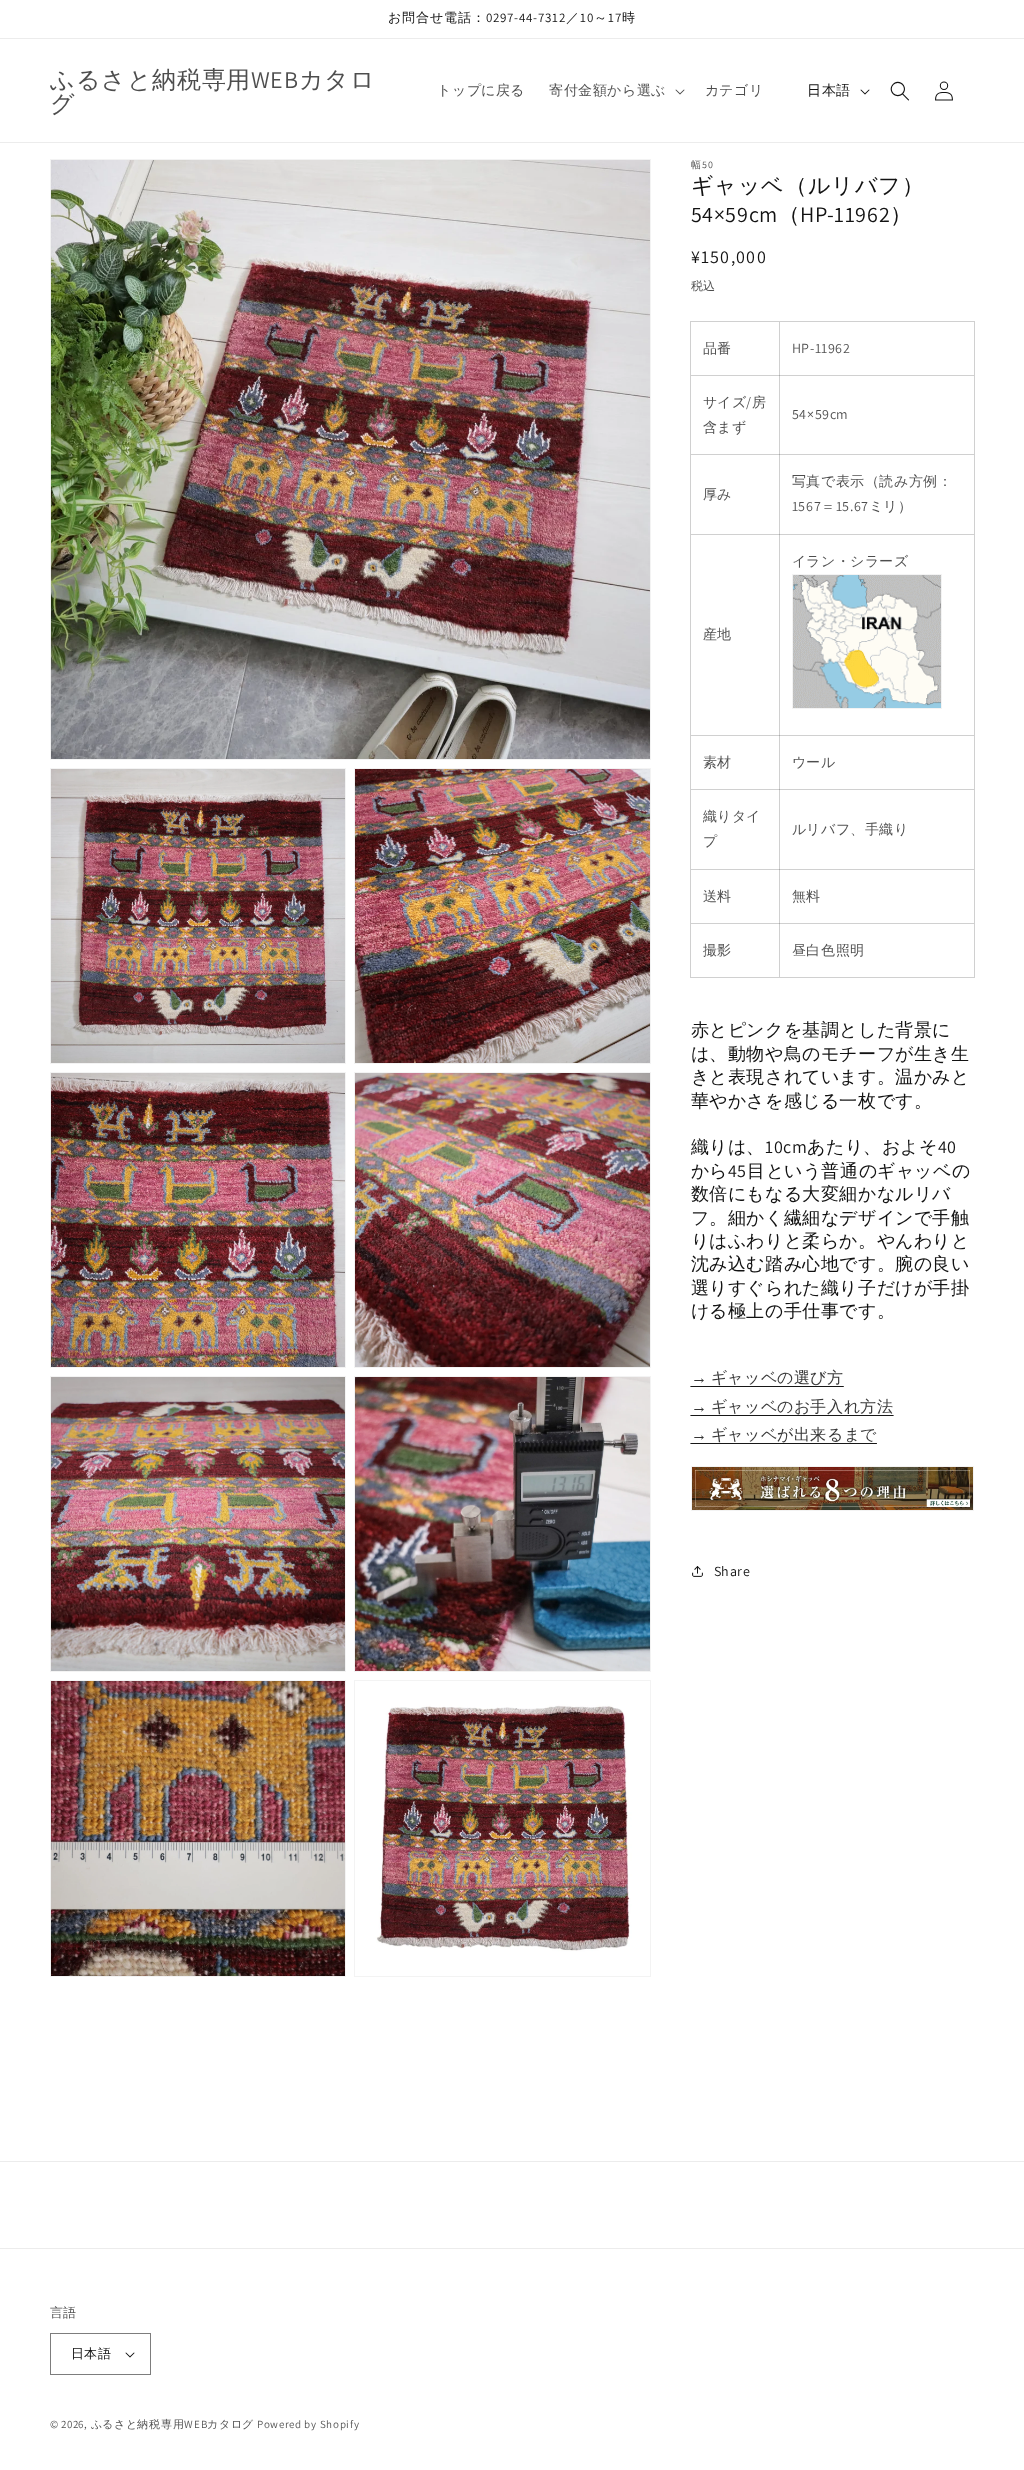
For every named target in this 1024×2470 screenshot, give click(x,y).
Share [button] (732, 1571)
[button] (615, 90)
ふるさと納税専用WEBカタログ (173, 2424)
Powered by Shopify (308, 2424)
